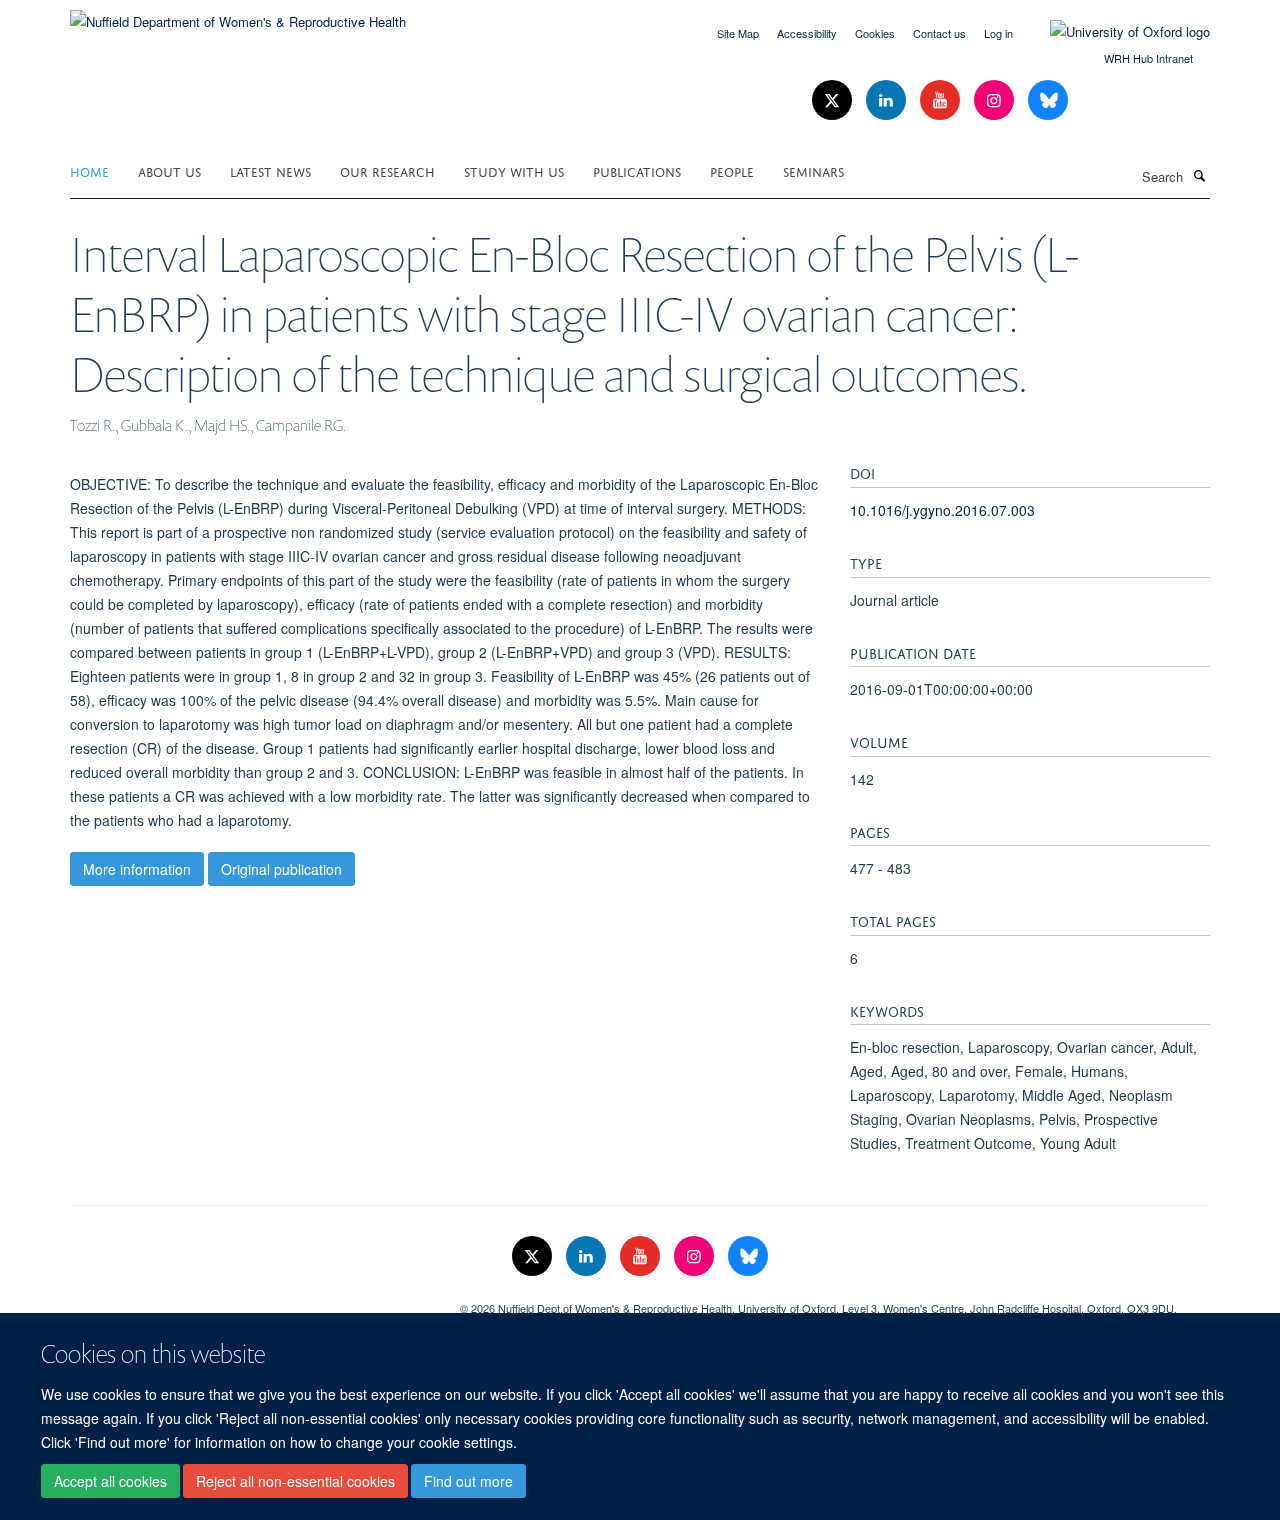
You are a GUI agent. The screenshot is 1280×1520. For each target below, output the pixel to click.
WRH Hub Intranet (1148, 58)
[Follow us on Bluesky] (1048, 100)
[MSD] (250, 1301)
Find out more (468, 1481)
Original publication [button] (281, 869)
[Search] (1199, 175)
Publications (637, 170)
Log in (998, 33)
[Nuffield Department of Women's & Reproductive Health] (238, 14)
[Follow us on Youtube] (942, 100)
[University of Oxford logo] (1115, 32)
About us (169, 170)
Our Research (387, 170)
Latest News (270, 170)
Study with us (514, 170)
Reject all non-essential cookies (295, 1481)
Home (89, 170)
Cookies (875, 33)
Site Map (738, 33)
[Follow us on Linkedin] (888, 100)
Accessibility (807, 33)
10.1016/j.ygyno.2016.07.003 (942, 510)
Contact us (939, 33)
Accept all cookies (110, 1481)
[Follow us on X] (834, 100)
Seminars (813, 170)
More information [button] (137, 869)
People (732, 170)
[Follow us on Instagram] (996, 100)
